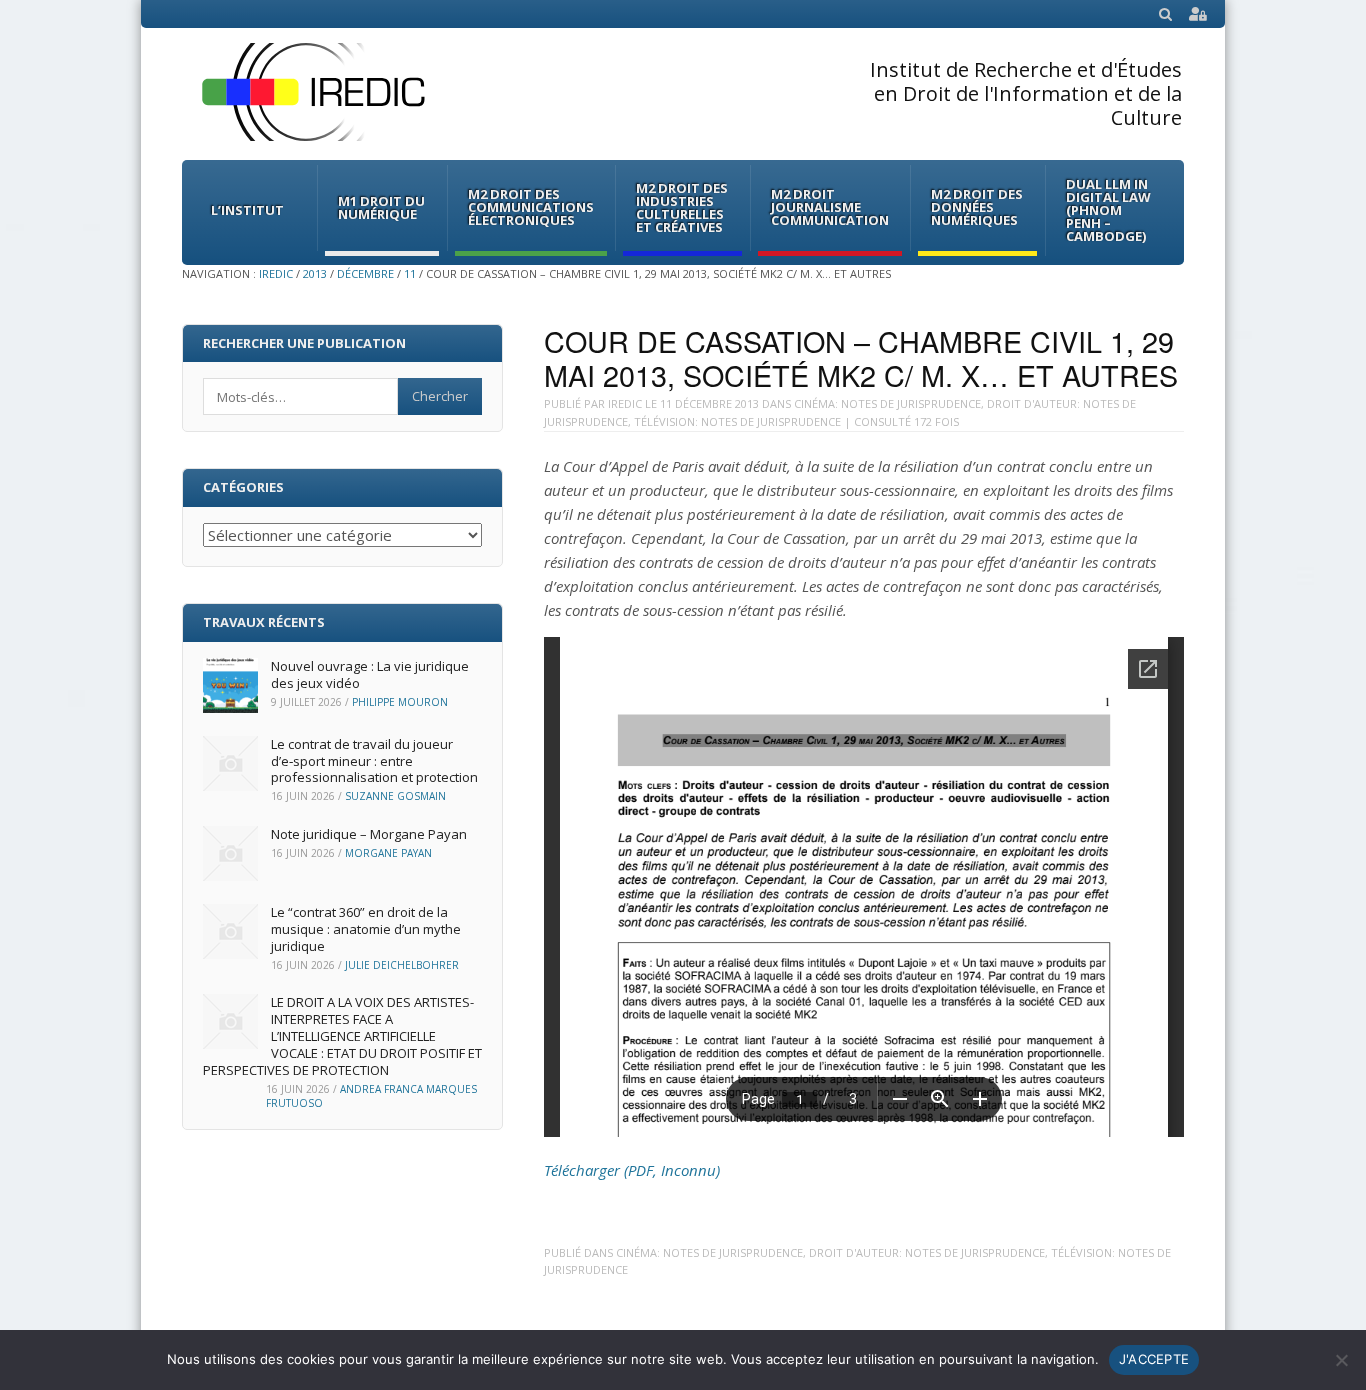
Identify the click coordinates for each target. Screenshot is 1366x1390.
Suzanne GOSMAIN (395, 796)
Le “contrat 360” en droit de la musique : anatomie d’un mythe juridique (366, 929)
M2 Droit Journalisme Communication (830, 207)
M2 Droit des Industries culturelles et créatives (682, 207)
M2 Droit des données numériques (977, 207)
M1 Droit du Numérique (381, 207)
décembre (365, 273)
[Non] (1341, 1360)
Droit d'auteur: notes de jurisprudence (927, 1252)
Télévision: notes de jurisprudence (737, 421)
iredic (625, 403)
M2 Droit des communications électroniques (531, 207)
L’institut (247, 210)
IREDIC (276, 273)
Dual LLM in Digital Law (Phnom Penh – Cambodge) (1108, 210)
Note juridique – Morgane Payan (369, 834)
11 (410, 273)
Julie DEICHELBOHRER (402, 965)
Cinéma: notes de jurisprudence (887, 403)
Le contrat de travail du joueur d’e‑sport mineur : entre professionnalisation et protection (374, 761)
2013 (315, 273)
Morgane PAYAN (388, 853)
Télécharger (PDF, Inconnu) (632, 1170)
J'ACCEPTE (1154, 1359)
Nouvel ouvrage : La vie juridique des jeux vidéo (370, 674)
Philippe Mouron (400, 702)
